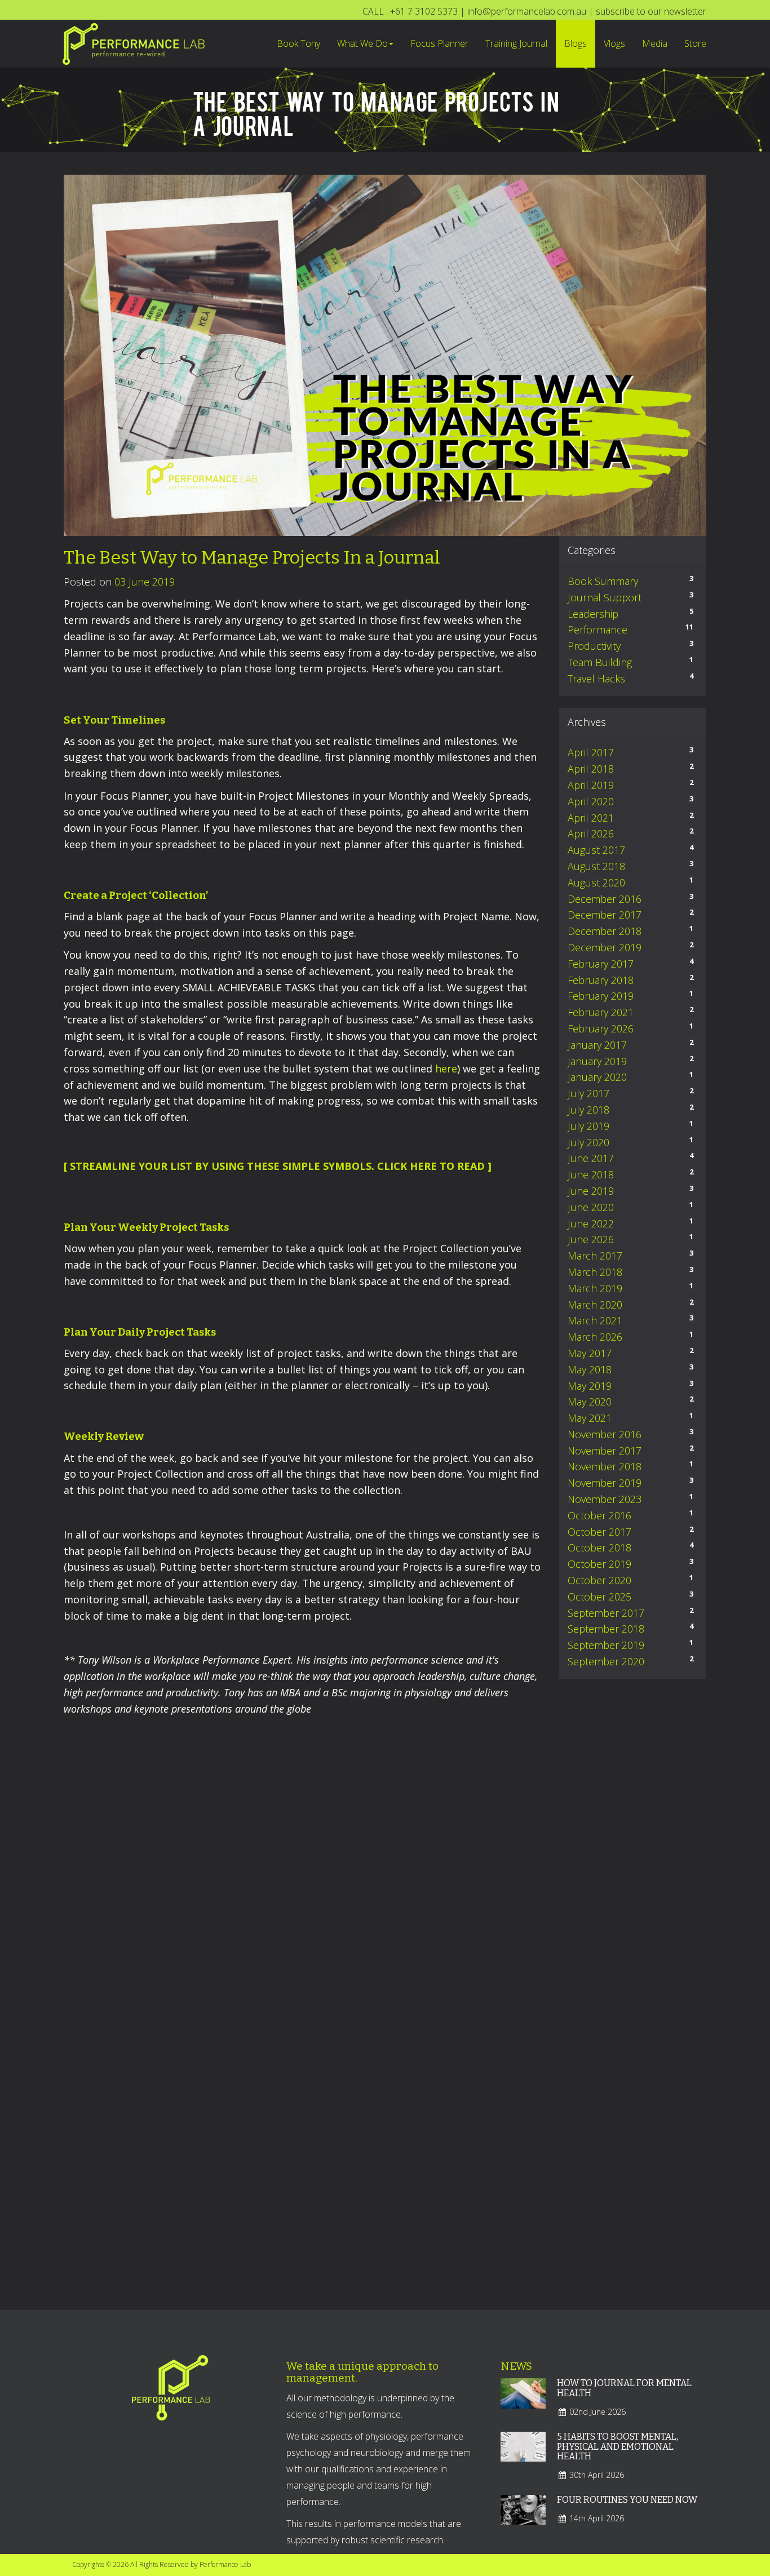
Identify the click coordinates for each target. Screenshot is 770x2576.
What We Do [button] (362, 43)
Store (695, 43)
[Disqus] (303, 1869)
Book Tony (298, 43)
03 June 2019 (145, 582)
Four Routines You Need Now (627, 2500)
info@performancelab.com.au (527, 11)
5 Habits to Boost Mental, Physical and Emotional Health (618, 2446)
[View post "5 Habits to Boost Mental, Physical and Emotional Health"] (523, 2454)
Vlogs (614, 43)
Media (655, 43)
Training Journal (516, 43)
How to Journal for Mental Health (624, 2388)
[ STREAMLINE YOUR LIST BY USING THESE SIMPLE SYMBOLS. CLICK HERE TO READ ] (278, 1166)
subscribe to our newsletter (651, 11)
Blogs (576, 43)
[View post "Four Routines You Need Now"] (523, 2517)
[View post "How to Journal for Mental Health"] (523, 2401)
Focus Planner (439, 43)
